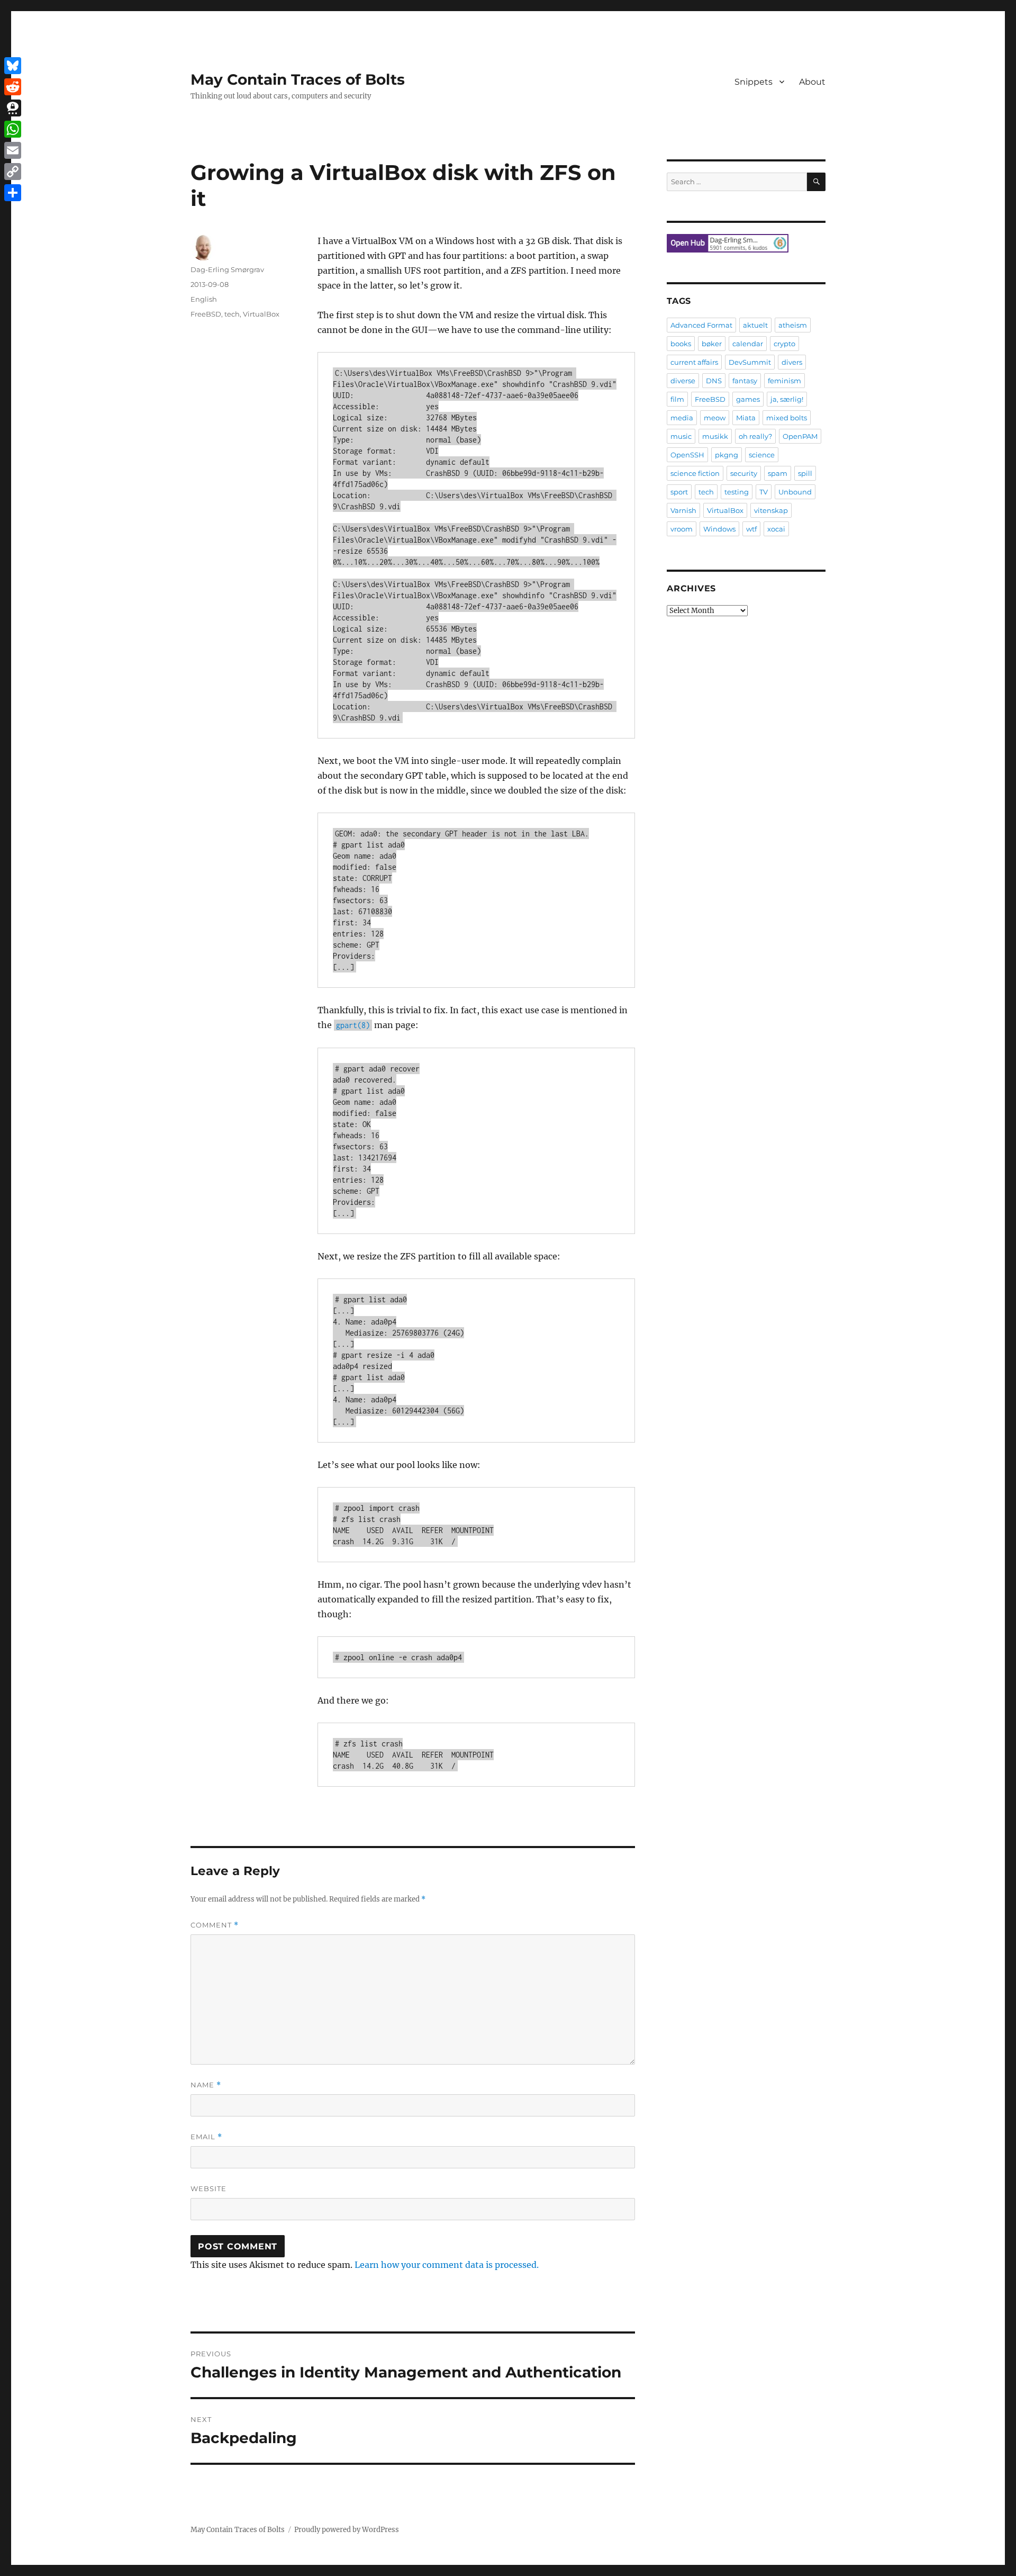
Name (206, 2085)
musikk (715, 436)
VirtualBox (261, 314)
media (682, 418)
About (812, 82)
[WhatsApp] (13, 129)
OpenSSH (687, 455)
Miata (746, 418)
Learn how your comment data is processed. (447, 2265)
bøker (712, 344)
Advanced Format (701, 325)
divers (792, 362)
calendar (748, 344)
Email (206, 2137)
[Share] (13, 193)
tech (232, 314)
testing (737, 492)
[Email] (13, 150)
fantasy (745, 381)
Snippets (754, 82)
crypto (784, 344)
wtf (751, 529)
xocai (776, 529)
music (681, 436)
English (204, 299)
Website (208, 2188)
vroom (682, 529)
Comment (215, 1925)
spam (778, 473)
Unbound (795, 492)
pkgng (727, 455)
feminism (784, 381)
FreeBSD (206, 314)
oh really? (755, 436)
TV (764, 492)
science (762, 455)
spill (805, 473)
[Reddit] (13, 87)
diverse (683, 381)
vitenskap (771, 510)
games (748, 399)
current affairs (694, 362)
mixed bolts (787, 418)
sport (679, 492)
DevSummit (750, 362)
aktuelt (755, 325)
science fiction (695, 473)
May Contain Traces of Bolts (298, 79)
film (677, 399)
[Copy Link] (13, 172)
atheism (793, 325)
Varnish (683, 510)
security (744, 473)
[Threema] (13, 108)
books (681, 344)
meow (715, 418)
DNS (714, 381)
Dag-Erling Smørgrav (227, 269)
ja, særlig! (787, 399)
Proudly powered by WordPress (347, 2530)
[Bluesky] (13, 66)
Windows (719, 529)
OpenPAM (800, 436)
